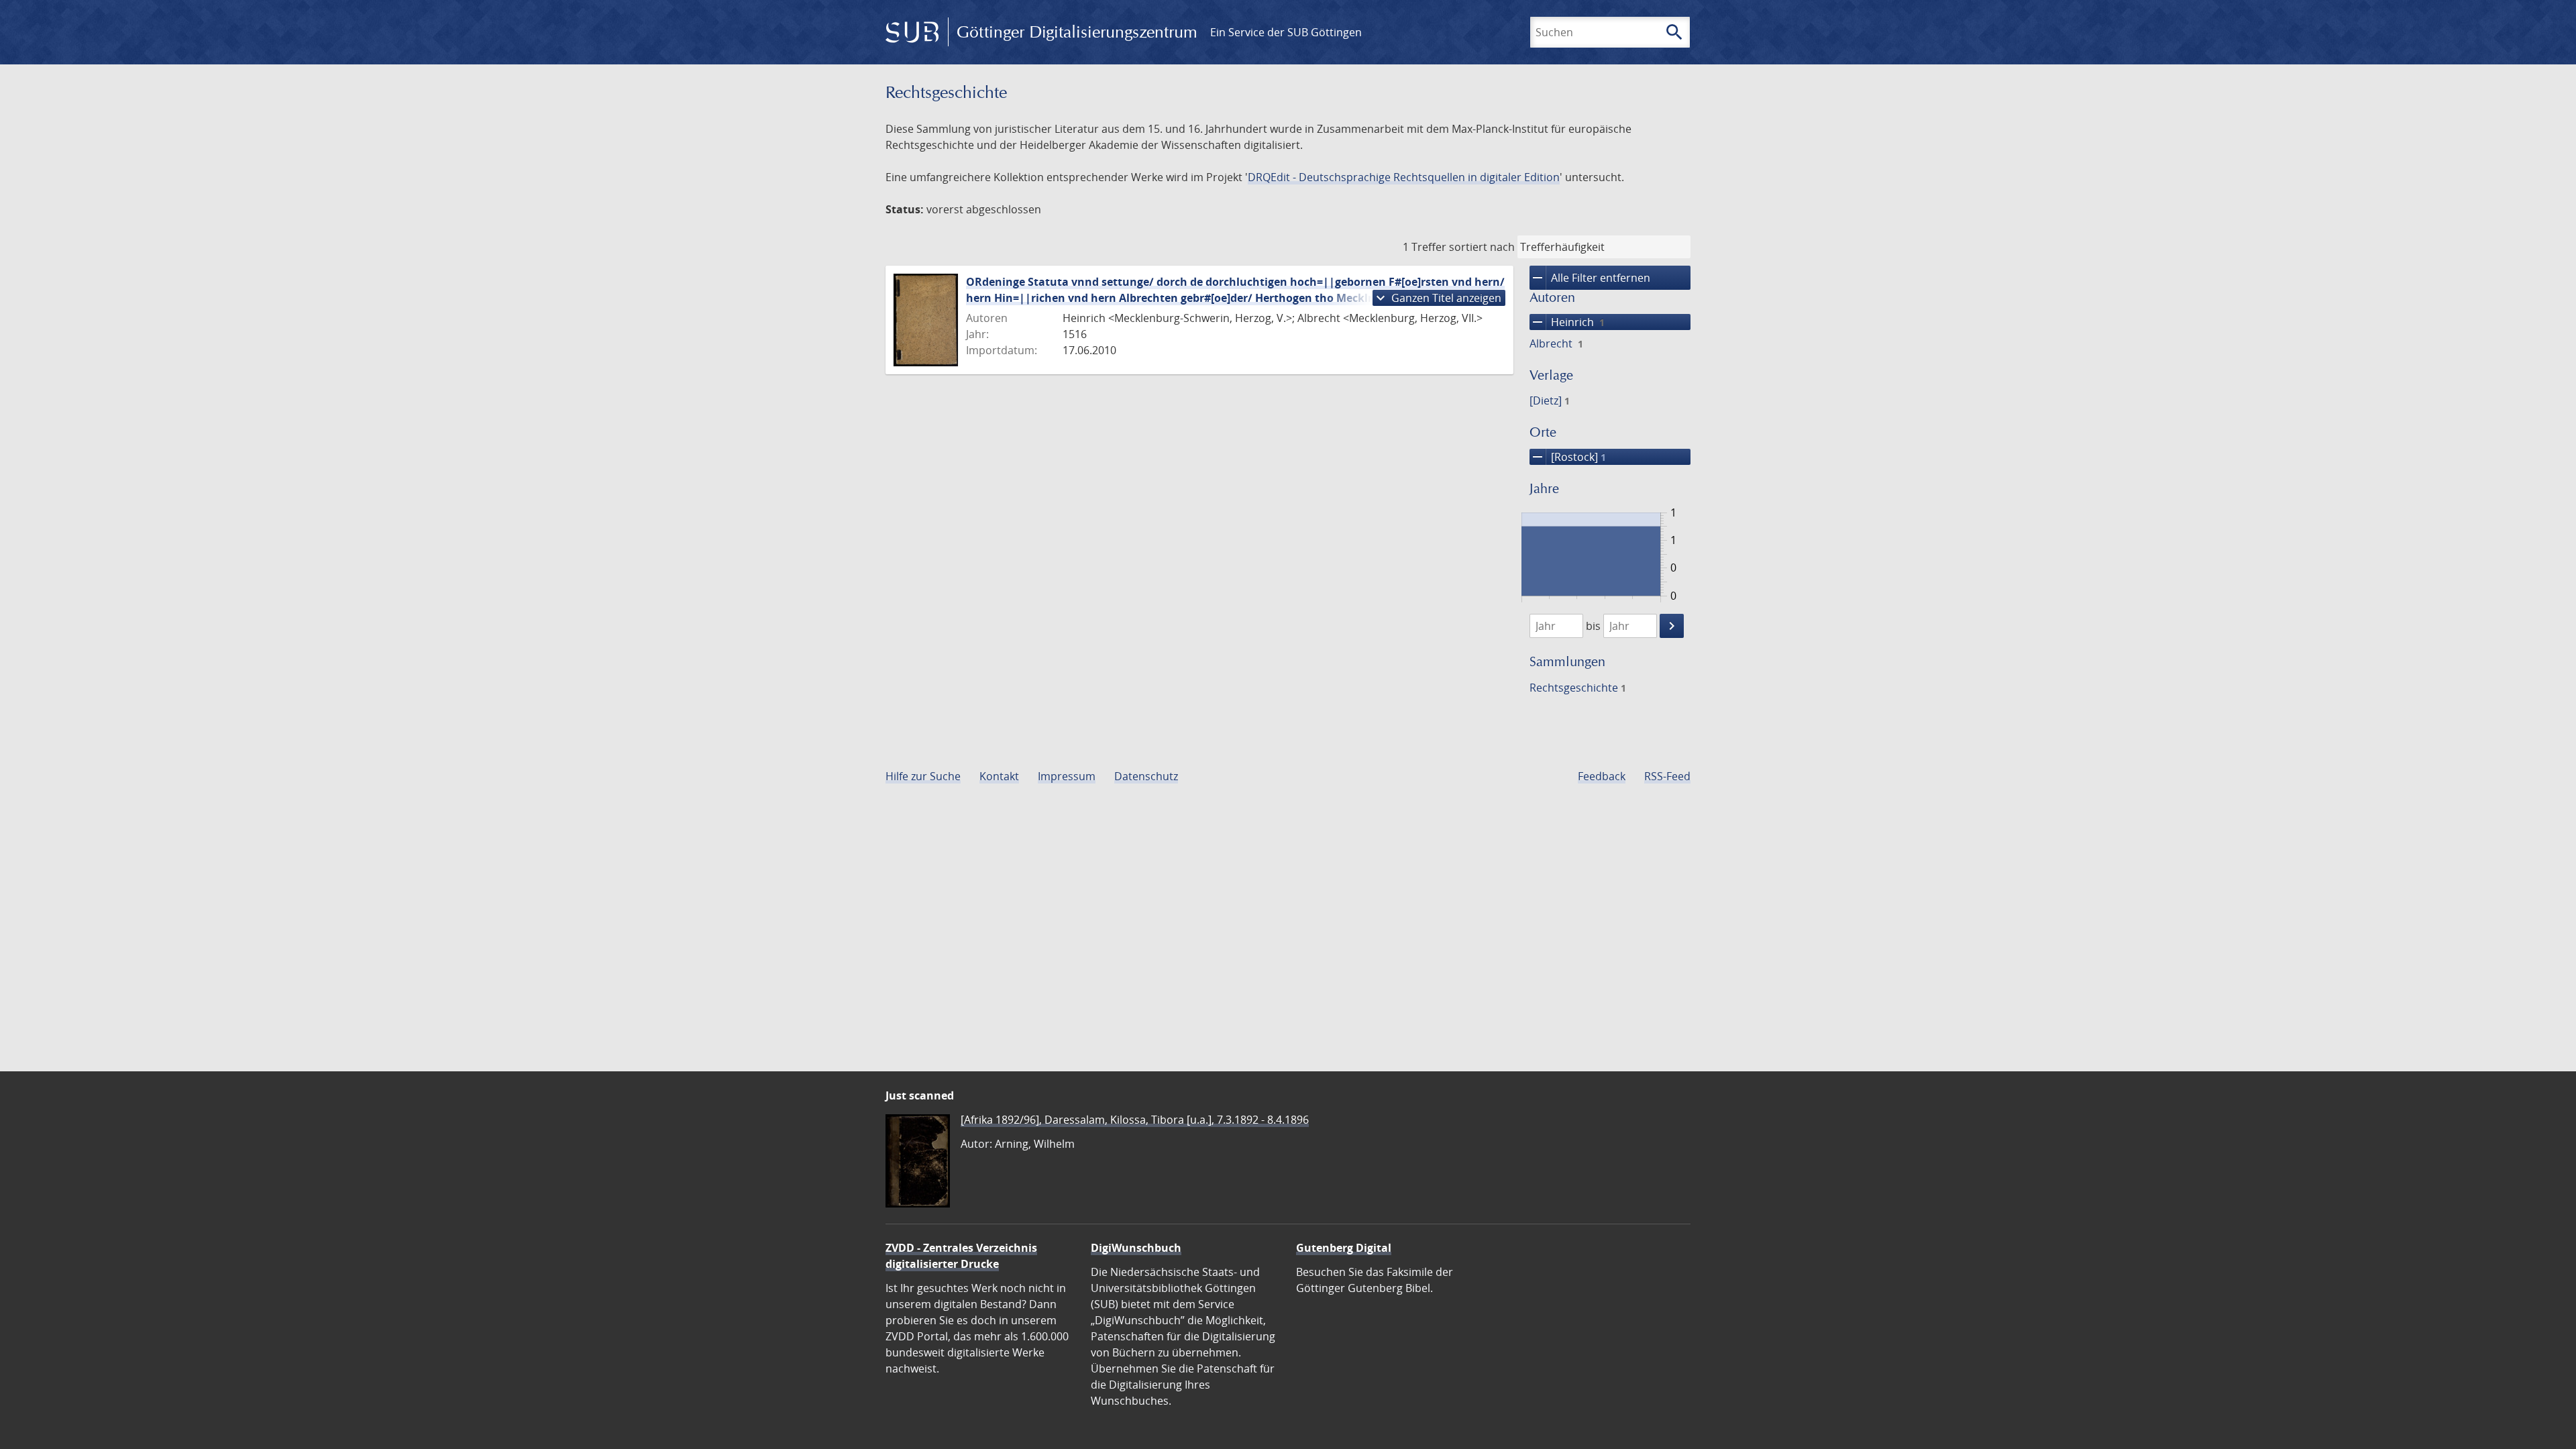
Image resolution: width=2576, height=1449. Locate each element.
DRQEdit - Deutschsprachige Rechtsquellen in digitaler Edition (1404, 177)
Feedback (1602, 776)
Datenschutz (1146, 776)
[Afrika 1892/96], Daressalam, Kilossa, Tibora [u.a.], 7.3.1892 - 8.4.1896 (1135, 1120)
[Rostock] (1568, 457)
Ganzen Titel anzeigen (1437, 298)
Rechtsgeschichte (1578, 688)
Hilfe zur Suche (923, 776)
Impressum (1067, 776)
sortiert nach (1482, 247)
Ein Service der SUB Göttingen (1286, 32)
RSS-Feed (1667, 776)
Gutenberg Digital (1344, 1248)
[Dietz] (1550, 400)
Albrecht (1556, 343)
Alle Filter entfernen (1590, 278)
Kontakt (999, 776)
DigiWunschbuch (1136, 1248)
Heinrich (1567, 322)
